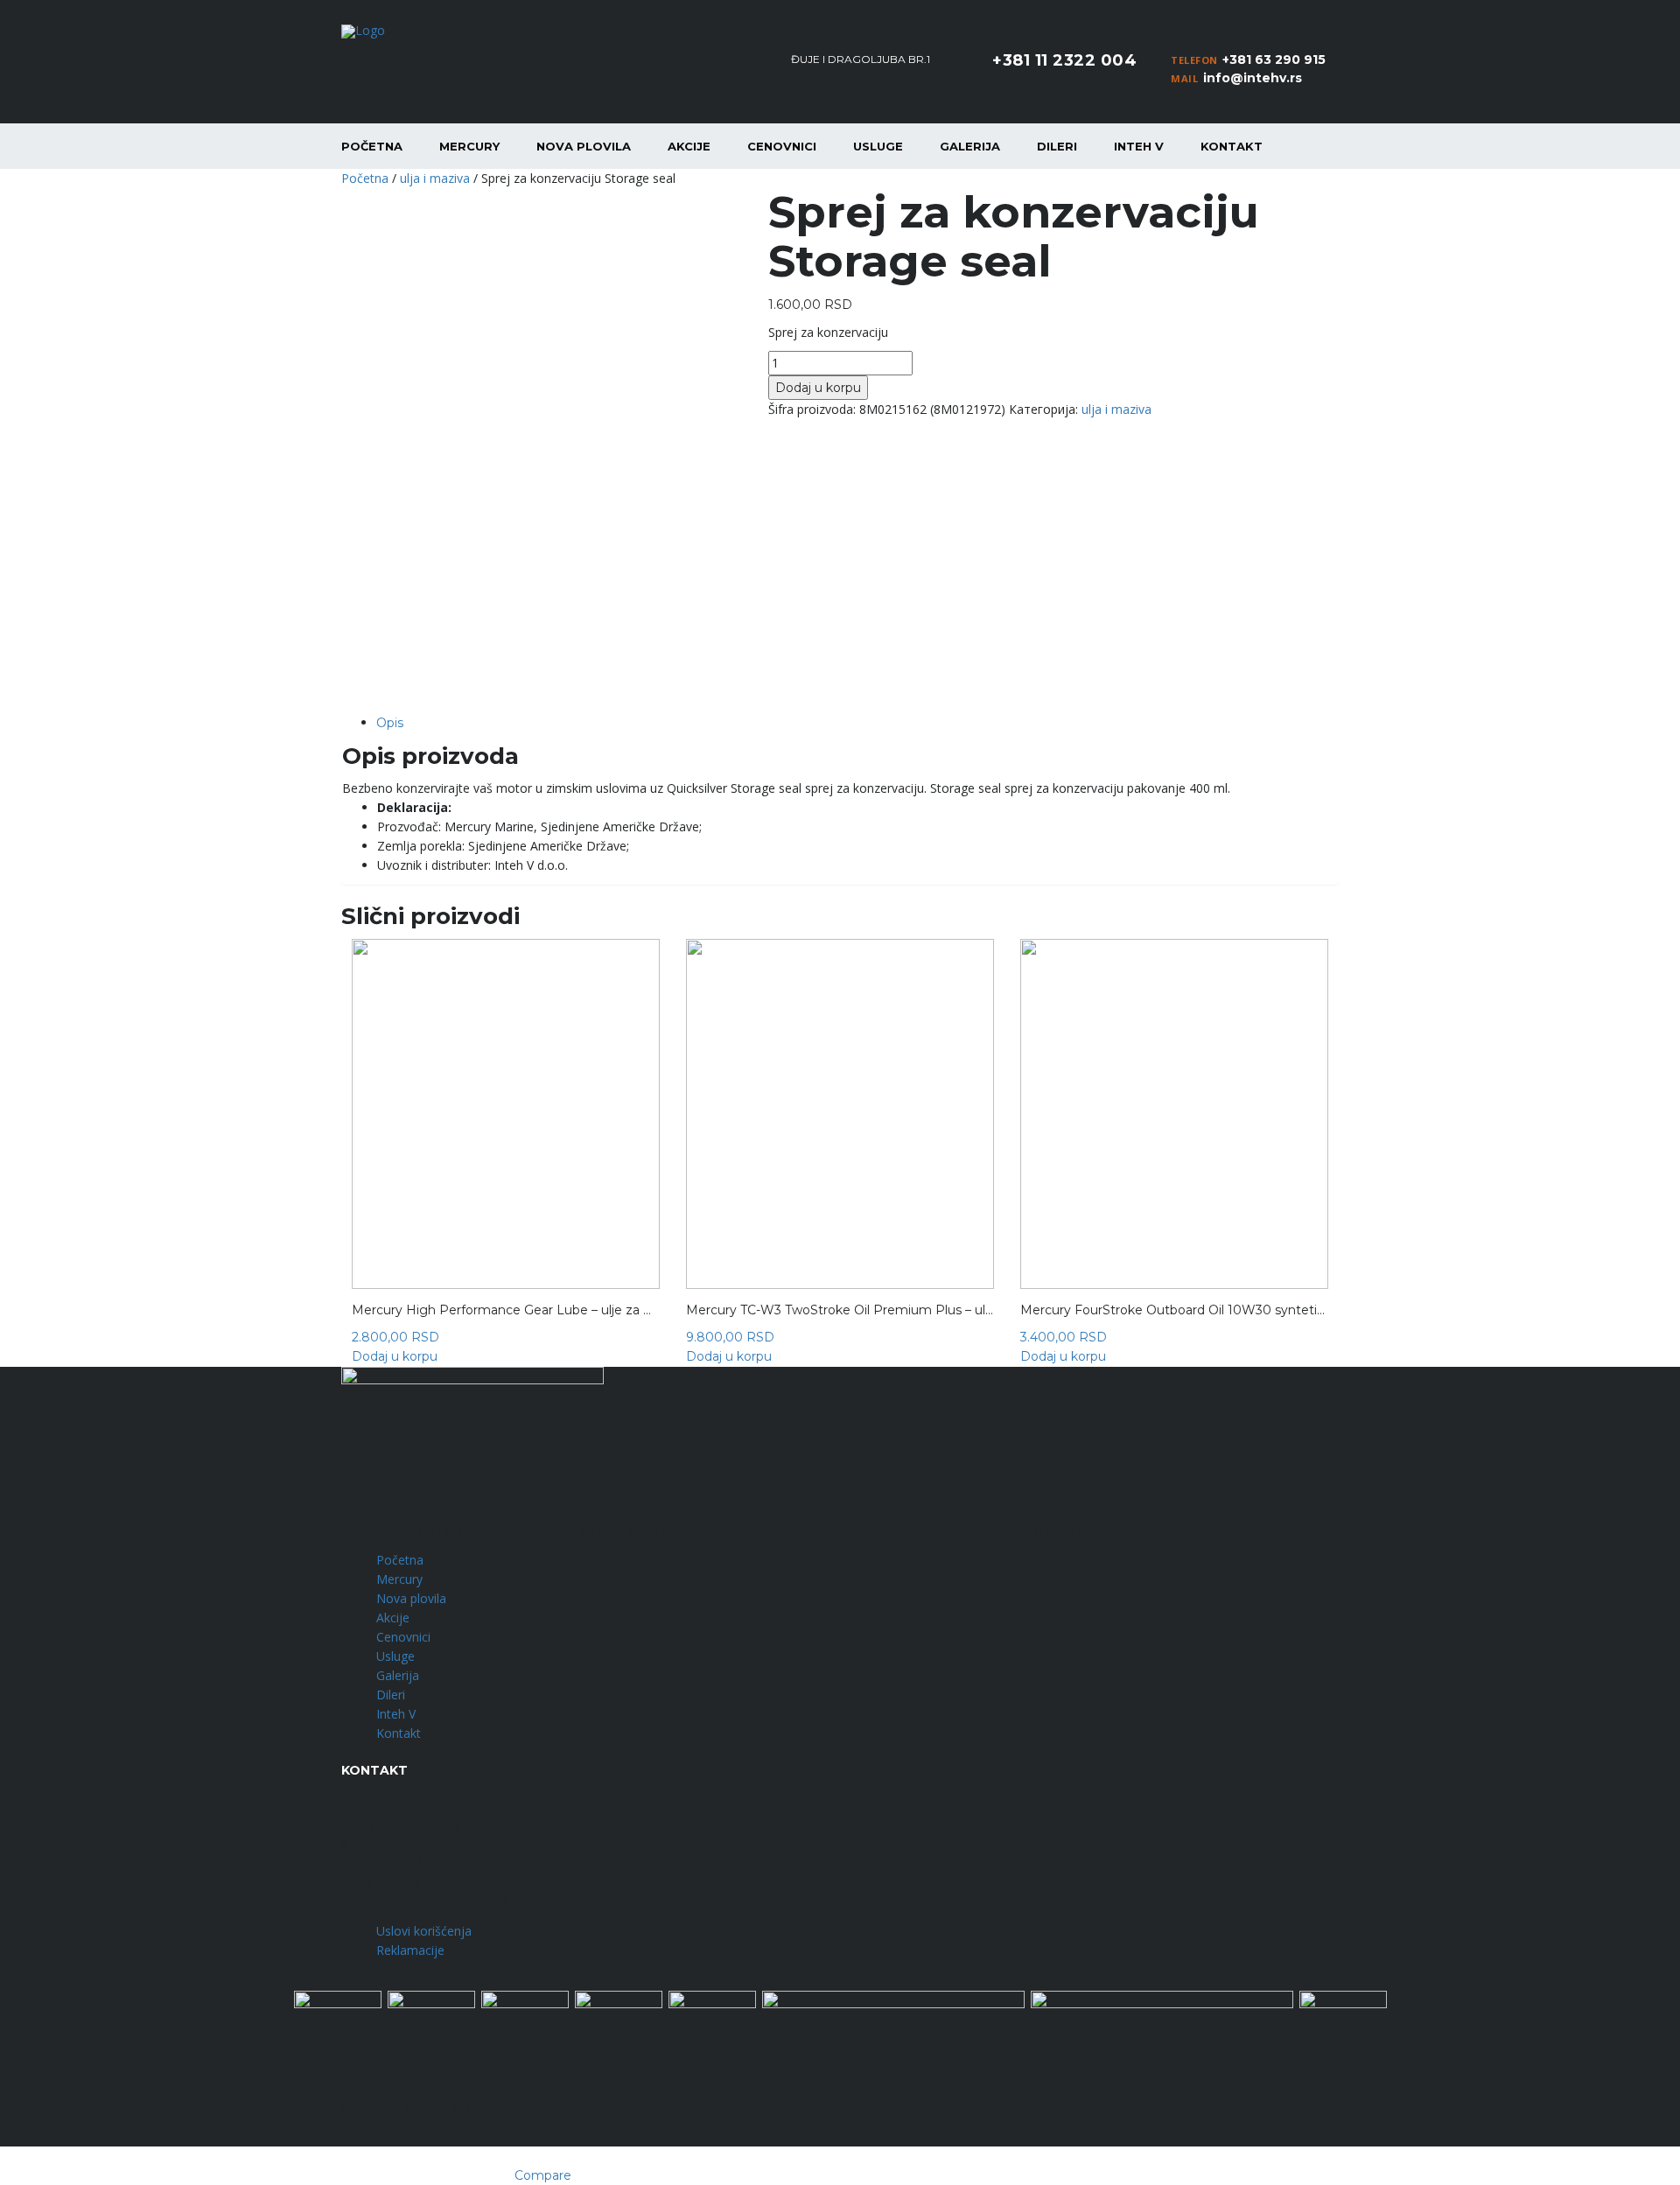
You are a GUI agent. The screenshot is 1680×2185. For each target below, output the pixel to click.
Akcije (689, 146)
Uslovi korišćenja (424, 1931)
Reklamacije (410, 1950)
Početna (372, 146)
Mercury (469, 146)
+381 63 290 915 (1274, 60)
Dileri (1057, 146)
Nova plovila (584, 146)
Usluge (878, 146)
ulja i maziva (435, 178)
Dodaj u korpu (818, 388)
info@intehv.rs (1253, 78)
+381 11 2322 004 (1064, 60)
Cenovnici (782, 146)
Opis (390, 723)
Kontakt (1232, 146)
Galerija (970, 146)
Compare (543, 2175)
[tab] (857, 723)
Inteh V (1139, 146)
